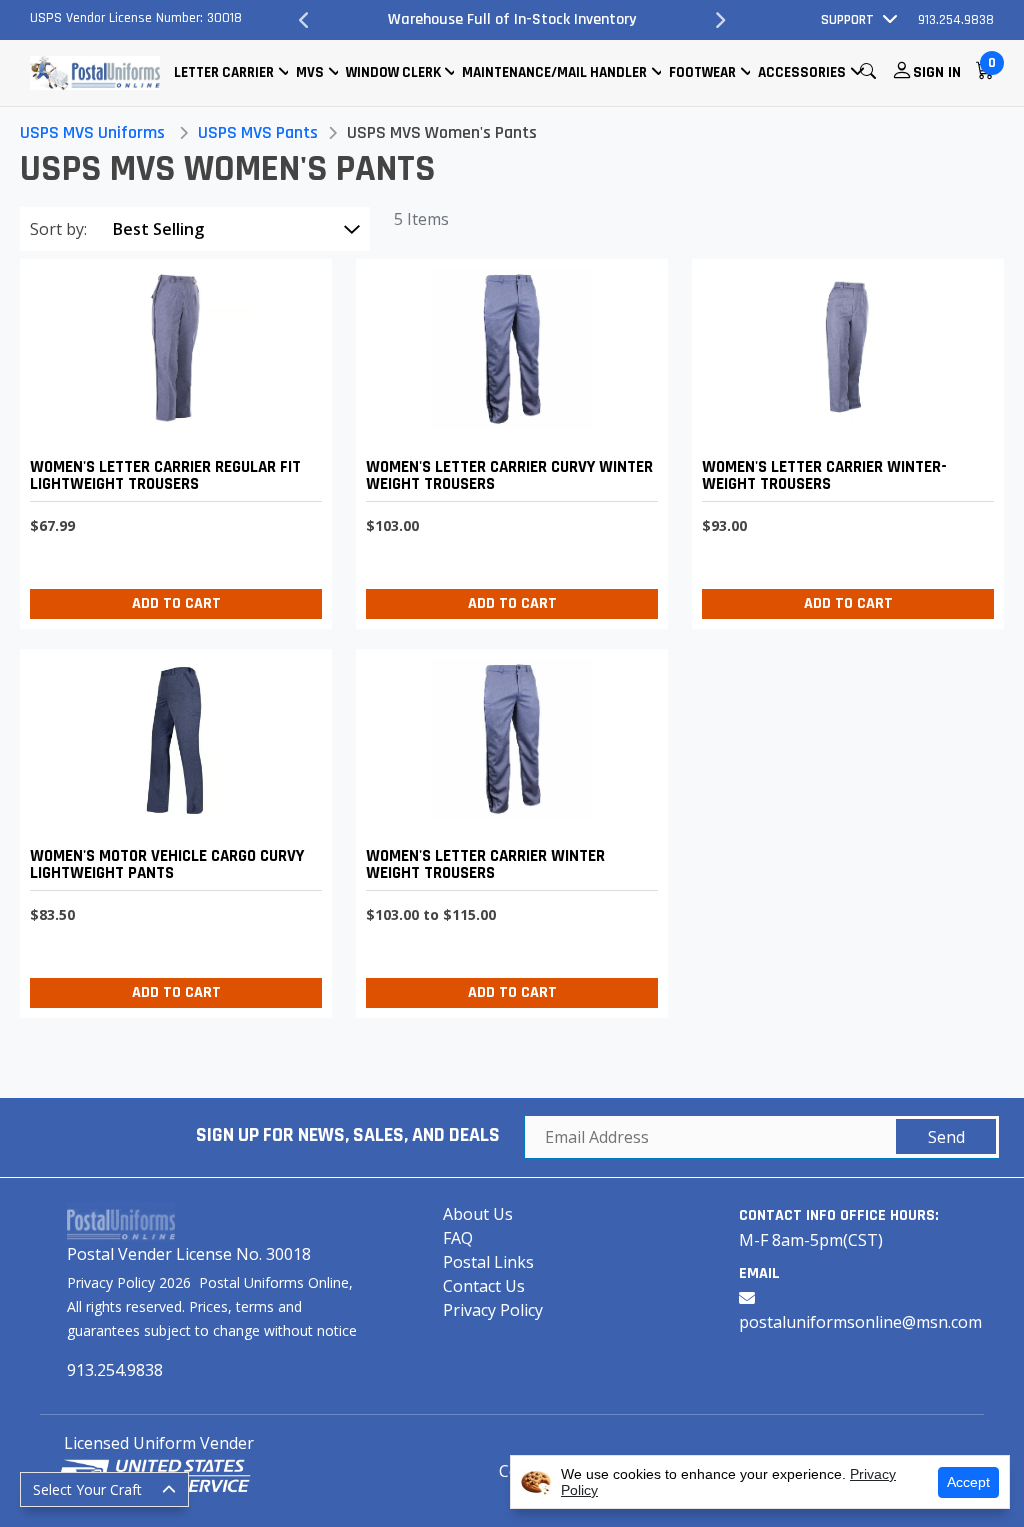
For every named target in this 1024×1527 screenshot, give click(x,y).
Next (720, 20)
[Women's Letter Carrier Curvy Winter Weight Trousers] (507, 438)
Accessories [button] (802, 72)
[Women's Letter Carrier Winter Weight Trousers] (507, 828)
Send (946, 1137)
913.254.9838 (956, 20)
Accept (968, 1482)
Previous (304, 20)
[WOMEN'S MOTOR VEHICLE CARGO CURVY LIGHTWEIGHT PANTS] (171, 828)
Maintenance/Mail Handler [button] (554, 72)
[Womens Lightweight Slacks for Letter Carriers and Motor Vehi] (171, 438)
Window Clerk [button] (393, 72)
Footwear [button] (702, 72)
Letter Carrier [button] (224, 72)
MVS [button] (310, 72)
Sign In (937, 72)
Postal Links (488, 1262)
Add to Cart (176, 603)
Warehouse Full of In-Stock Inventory (512, 19)
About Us (478, 1214)
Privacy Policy (493, 1310)
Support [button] (847, 20)
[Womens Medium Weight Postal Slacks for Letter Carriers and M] (843, 438)
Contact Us (484, 1286)
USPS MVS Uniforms (92, 132)
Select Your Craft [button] (87, 1489)
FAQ (458, 1238)
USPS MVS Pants (258, 132)
